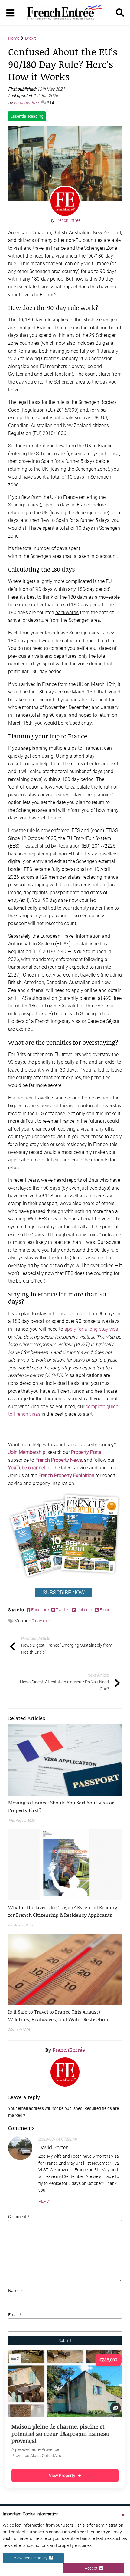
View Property (62, 2476)
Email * (15, 2315)
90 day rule (40, 1621)
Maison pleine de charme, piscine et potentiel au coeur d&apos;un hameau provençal (60, 2434)
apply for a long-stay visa (91, 1329)
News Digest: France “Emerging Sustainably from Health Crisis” (67, 1645)
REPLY (44, 2201)
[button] (65, 1806)
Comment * (19, 2217)
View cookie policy (31, 2558)
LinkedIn (84, 1610)
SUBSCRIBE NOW (64, 1592)
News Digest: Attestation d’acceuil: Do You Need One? (64, 1682)
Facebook (41, 1610)
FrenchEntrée (26, 103)
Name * (15, 2291)
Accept (92, 2568)
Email (104, 1610)
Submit (65, 2340)
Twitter (63, 1610)
